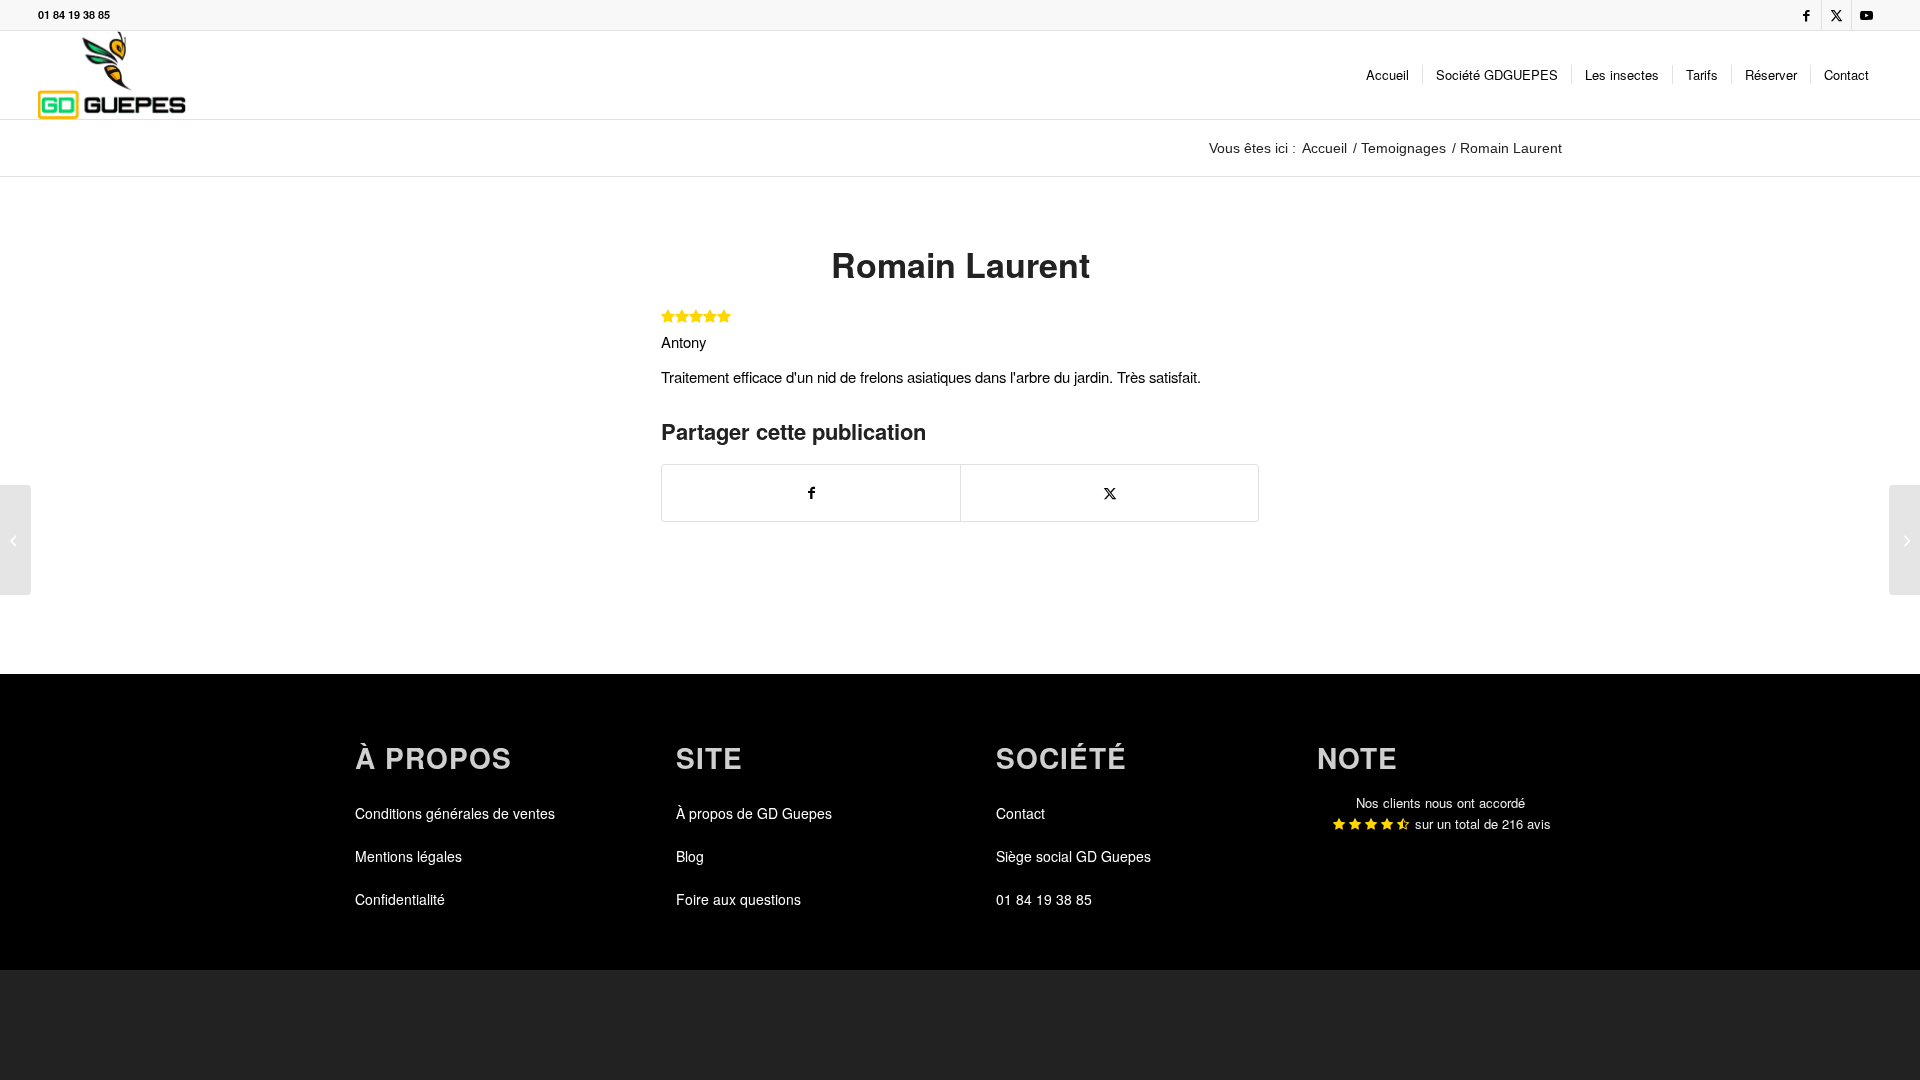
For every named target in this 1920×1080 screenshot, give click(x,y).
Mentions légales (408, 856)
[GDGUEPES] (111, 75)
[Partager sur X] (1109, 493)
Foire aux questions (738, 899)
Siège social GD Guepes (1073, 856)
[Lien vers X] (1836, 15)
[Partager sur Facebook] (811, 493)
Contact (1020, 813)
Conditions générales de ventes (455, 813)
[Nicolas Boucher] (15, 540)
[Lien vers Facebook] (1806, 15)
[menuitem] (1387, 75)
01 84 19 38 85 (74, 14)
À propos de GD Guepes (754, 813)
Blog (690, 856)
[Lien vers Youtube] (1867, 15)
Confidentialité (400, 899)
